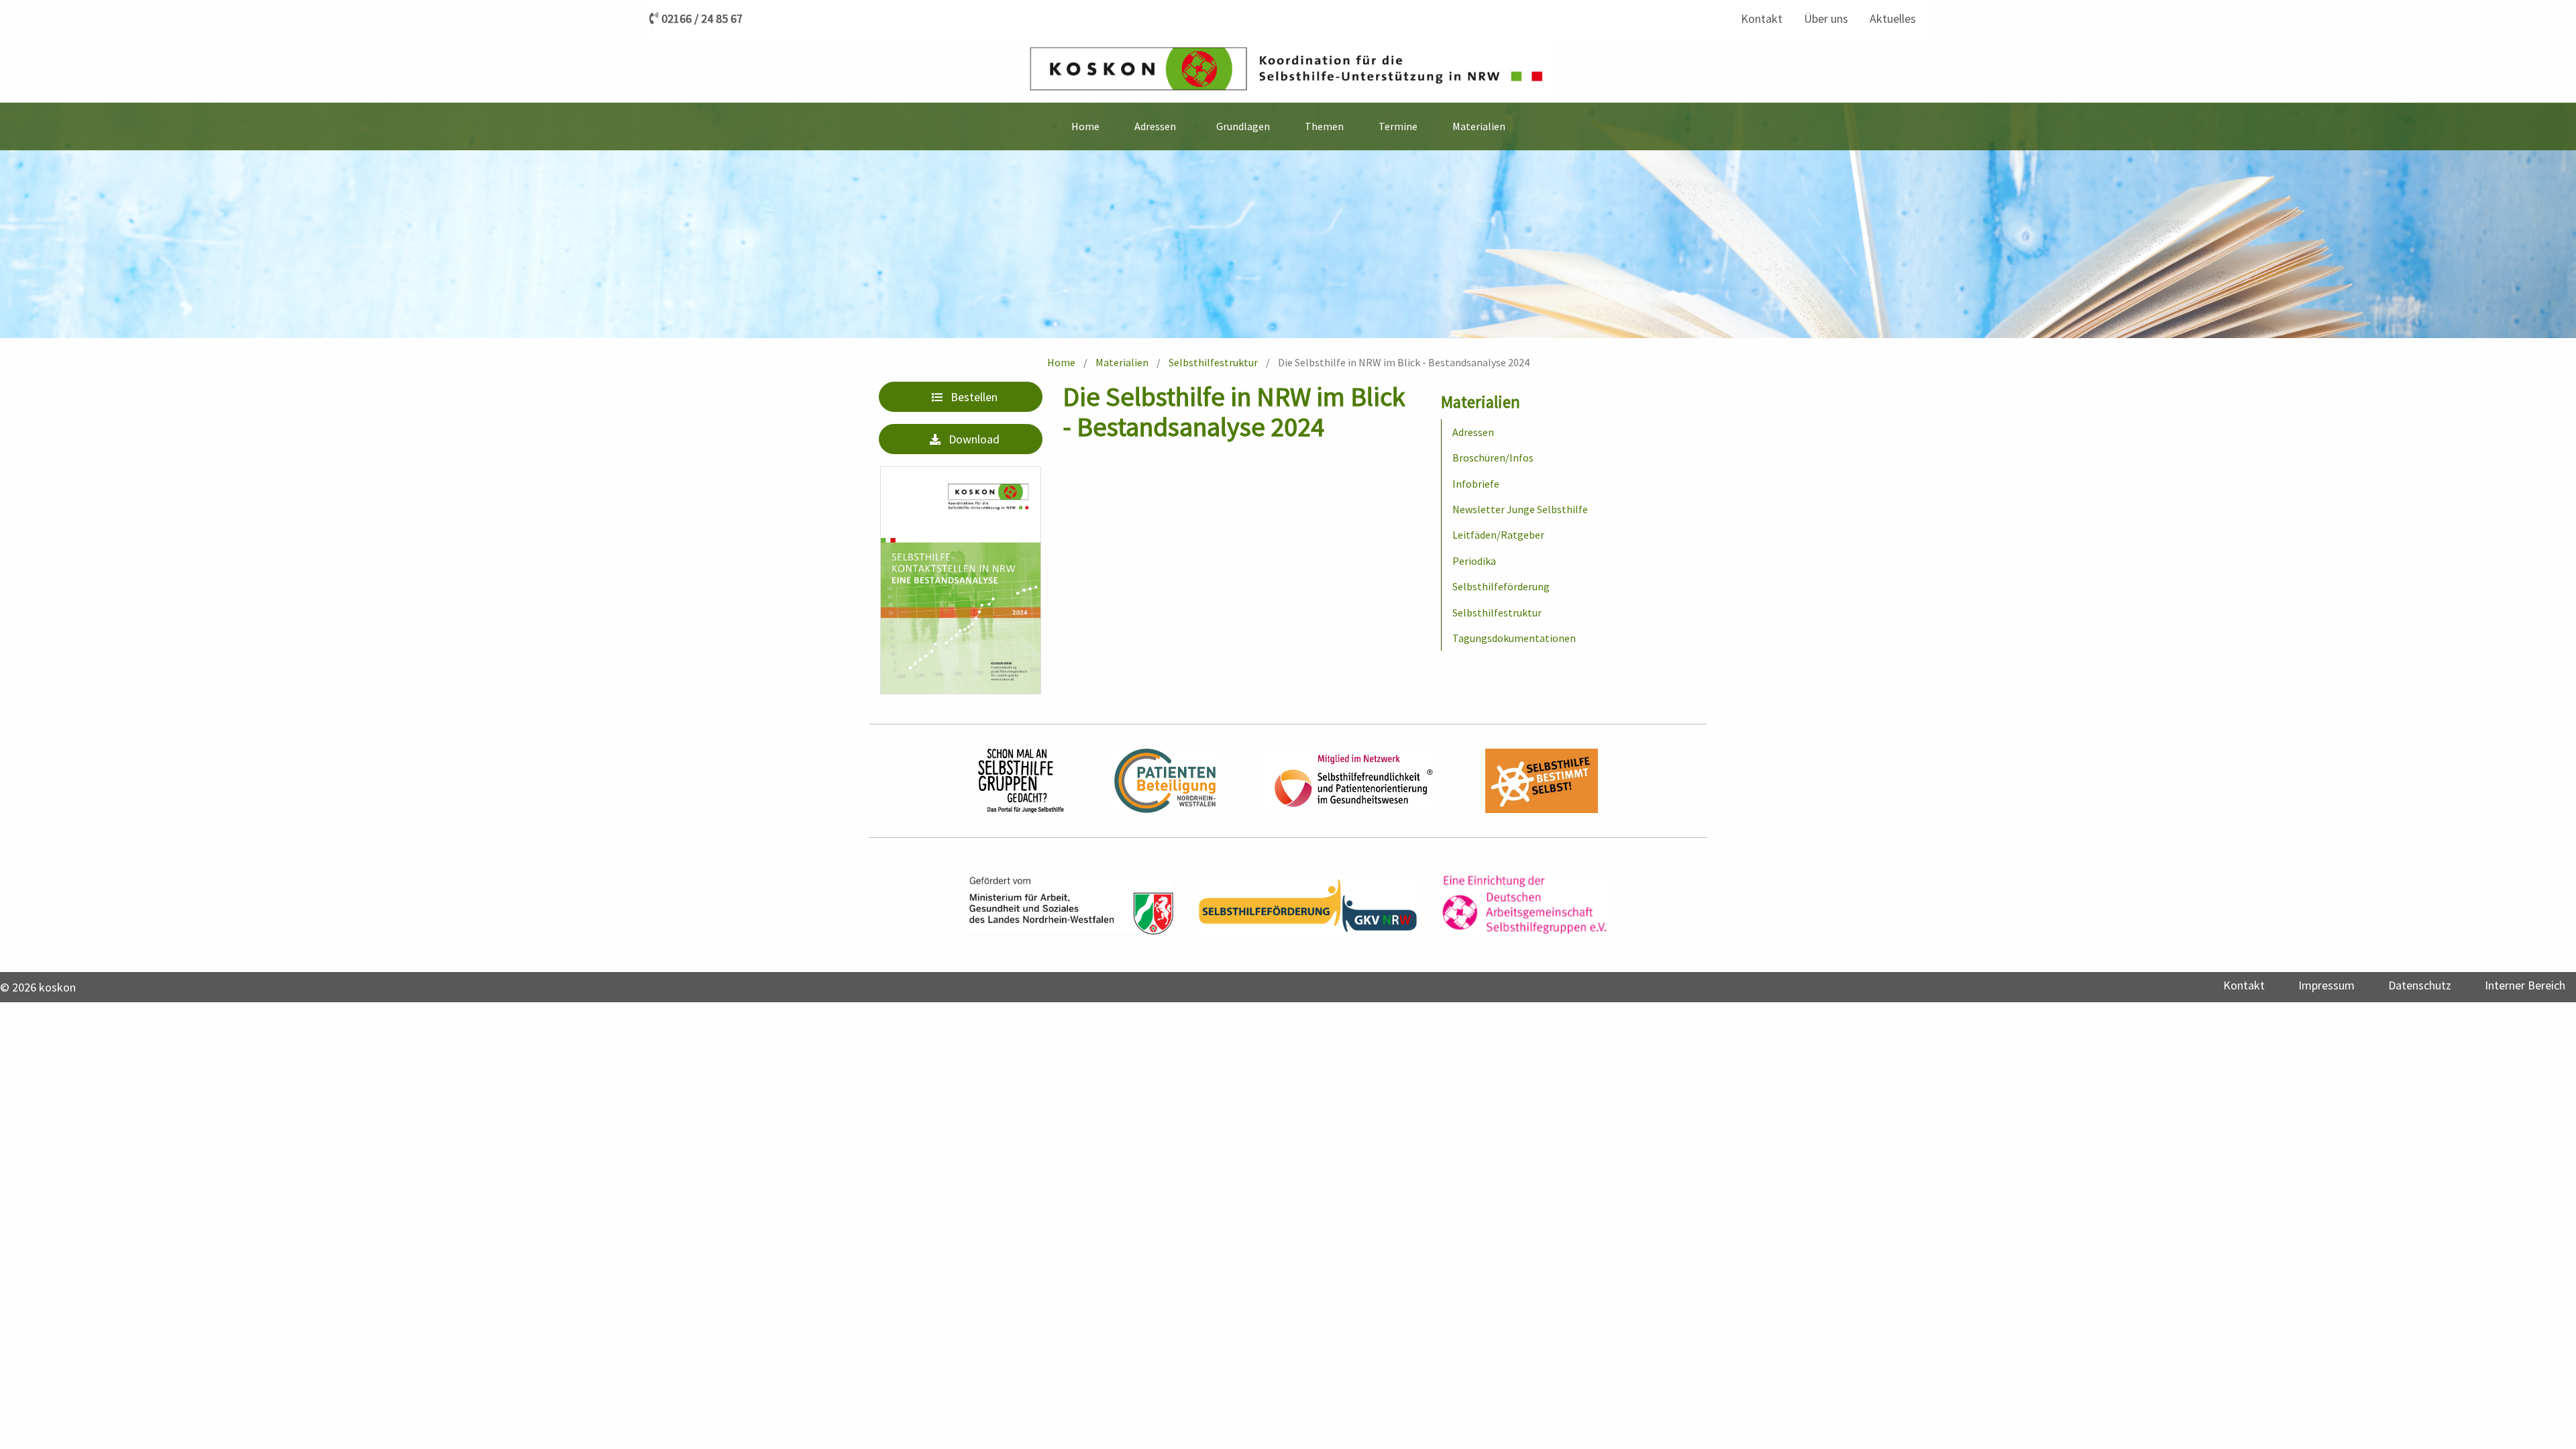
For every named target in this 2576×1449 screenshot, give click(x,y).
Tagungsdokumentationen (1514, 638)
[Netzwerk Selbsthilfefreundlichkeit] (1350, 781)
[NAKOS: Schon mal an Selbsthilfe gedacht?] (1021, 781)
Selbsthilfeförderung (1501, 586)
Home (1061, 362)
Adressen (1473, 432)
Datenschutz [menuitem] (2420, 985)
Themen (1324, 126)
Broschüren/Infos (1493, 458)
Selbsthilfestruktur (1213, 362)
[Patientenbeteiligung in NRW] (1165, 781)
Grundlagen (1243, 126)
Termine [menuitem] (1398, 126)
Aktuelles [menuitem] (1893, 18)
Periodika (1474, 561)
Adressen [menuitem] (1155, 126)
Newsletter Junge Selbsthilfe (1520, 509)
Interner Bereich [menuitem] (2525, 985)
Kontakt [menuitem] (1762, 18)
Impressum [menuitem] (2326, 985)
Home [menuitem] (1085, 126)
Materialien (1122, 362)
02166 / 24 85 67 (702, 19)
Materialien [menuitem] (1479, 126)
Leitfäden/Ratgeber (1498, 535)
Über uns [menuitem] (1826, 18)
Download (974, 439)
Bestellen (974, 397)
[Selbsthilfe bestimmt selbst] (1542, 781)
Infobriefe (1476, 484)
